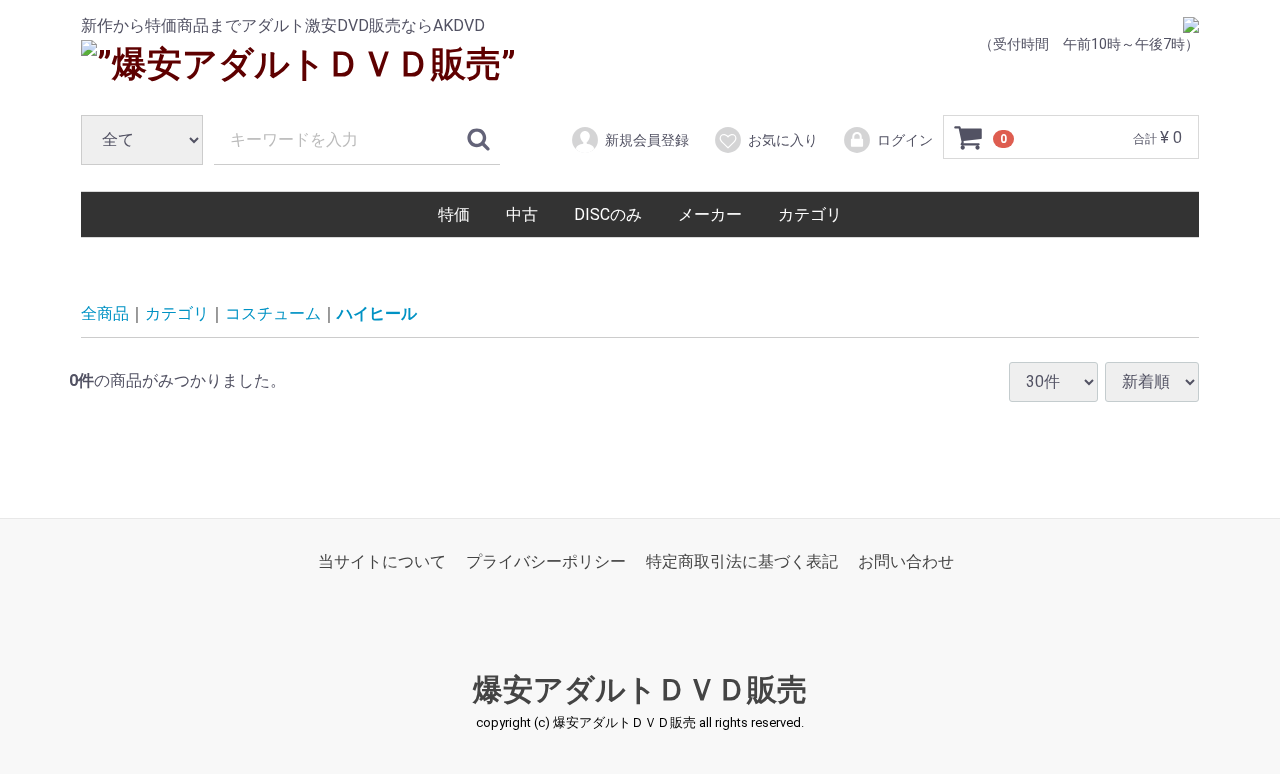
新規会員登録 (647, 140)
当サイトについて (382, 561)
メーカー (710, 214)
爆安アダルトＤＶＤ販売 (640, 689)
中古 (522, 214)
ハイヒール (377, 313)
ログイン (905, 140)
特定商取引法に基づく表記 (742, 561)
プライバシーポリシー (546, 561)
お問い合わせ (906, 561)
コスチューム (273, 313)
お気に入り (783, 140)
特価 (454, 214)
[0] (969, 138)
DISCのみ (608, 214)
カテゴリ (810, 214)
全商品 (105, 313)
